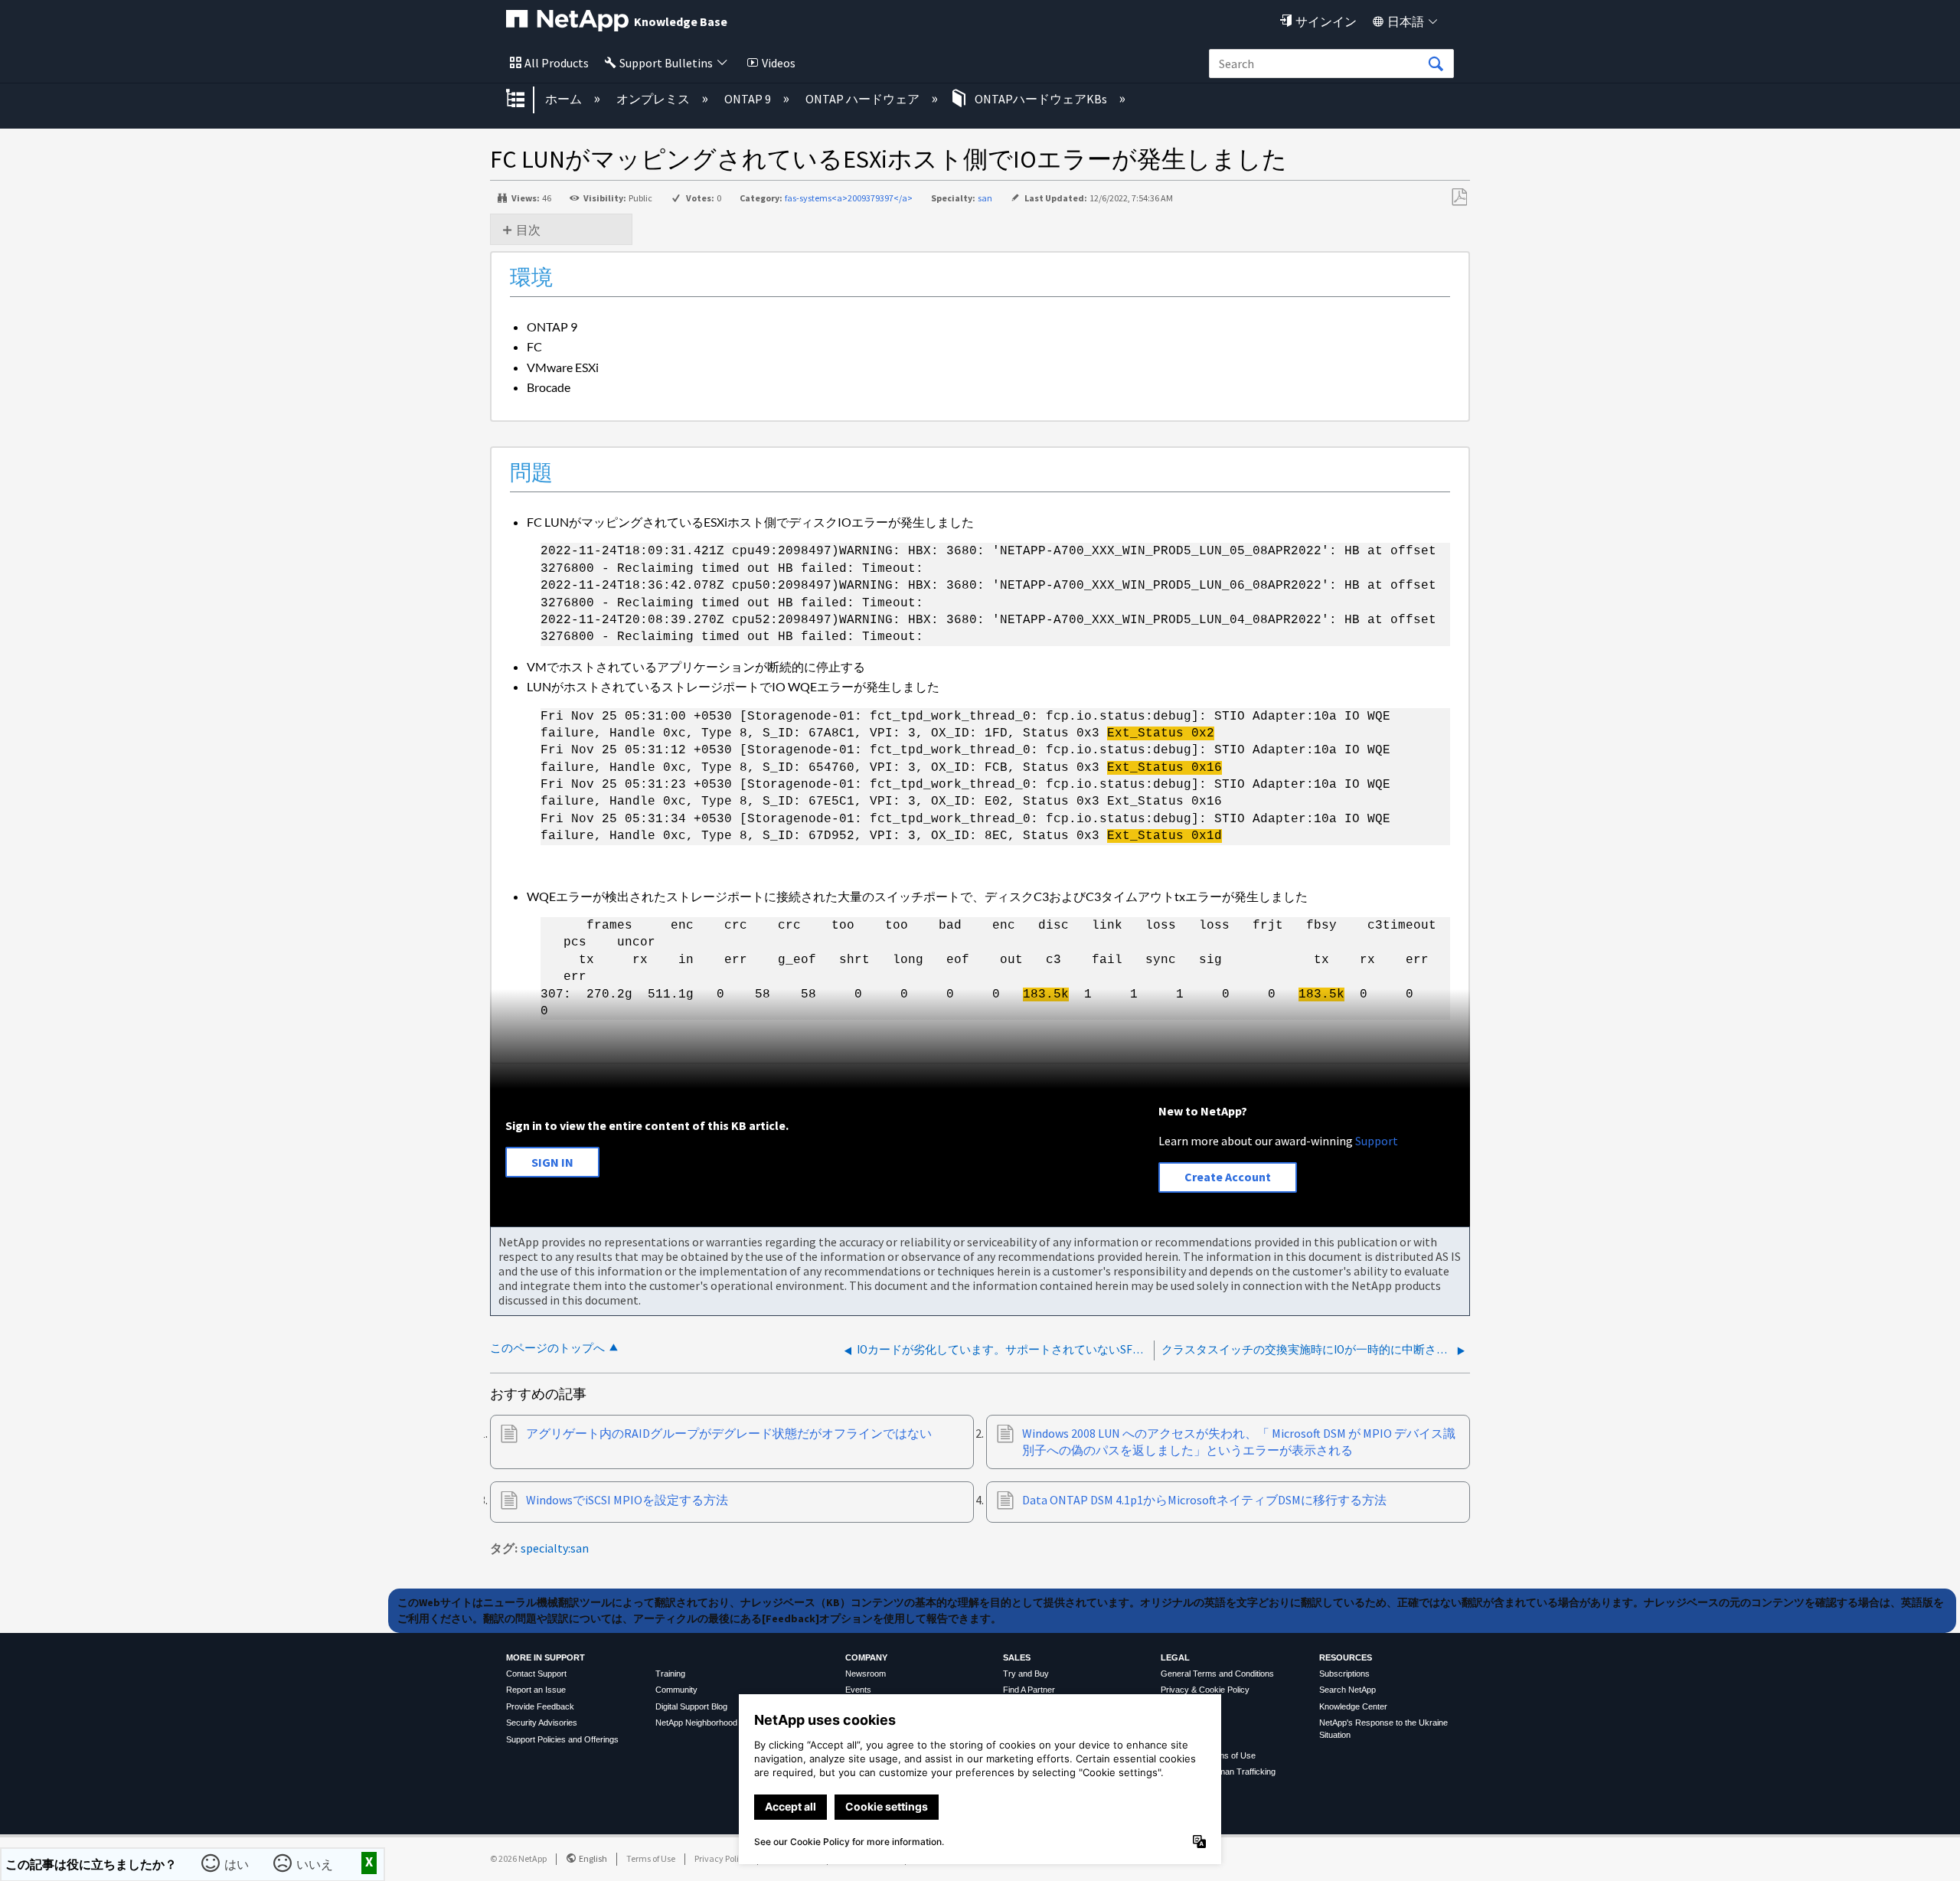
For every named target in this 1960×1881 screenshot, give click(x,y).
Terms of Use (651, 1858)
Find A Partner (1029, 1690)
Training (670, 1674)
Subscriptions (1344, 1674)
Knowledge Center (1353, 1706)
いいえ (315, 1863)
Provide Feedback (540, 1706)
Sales (1017, 1657)
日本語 (1406, 21)
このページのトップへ (547, 1348)
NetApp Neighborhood (696, 1723)
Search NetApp (1347, 1690)
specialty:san (555, 1548)
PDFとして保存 (1459, 198)
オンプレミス (654, 99)
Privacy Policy (721, 1858)
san (985, 198)
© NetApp (518, 1858)
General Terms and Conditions (1217, 1674)
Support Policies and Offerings (562, 1739)
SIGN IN (552, 1162)
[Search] (1436, 64)
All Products (557, 63)
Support (1377, 1141)
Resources (1346, 1657)
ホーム (565, 99)
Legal (1175, 1657)
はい (237, 1863)
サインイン (1326, 21)
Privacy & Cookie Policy (1205, 1690)
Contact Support (536, 1674)
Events (858, 1690)
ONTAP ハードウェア (864, 99)
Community (676, 1690)
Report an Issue (536, 1690)
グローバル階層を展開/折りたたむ (525, 100)
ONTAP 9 (749, 99)
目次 (528, 230)
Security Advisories (542, 1723)
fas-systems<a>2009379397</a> (849, 198)
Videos (779, 63)
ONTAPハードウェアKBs (1041, 99)
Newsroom (866, 1674)
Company (866, 1657)
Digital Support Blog (691, 1706)
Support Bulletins (666, 63)
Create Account (1228, 1177)
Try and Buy (1026, 1674)
